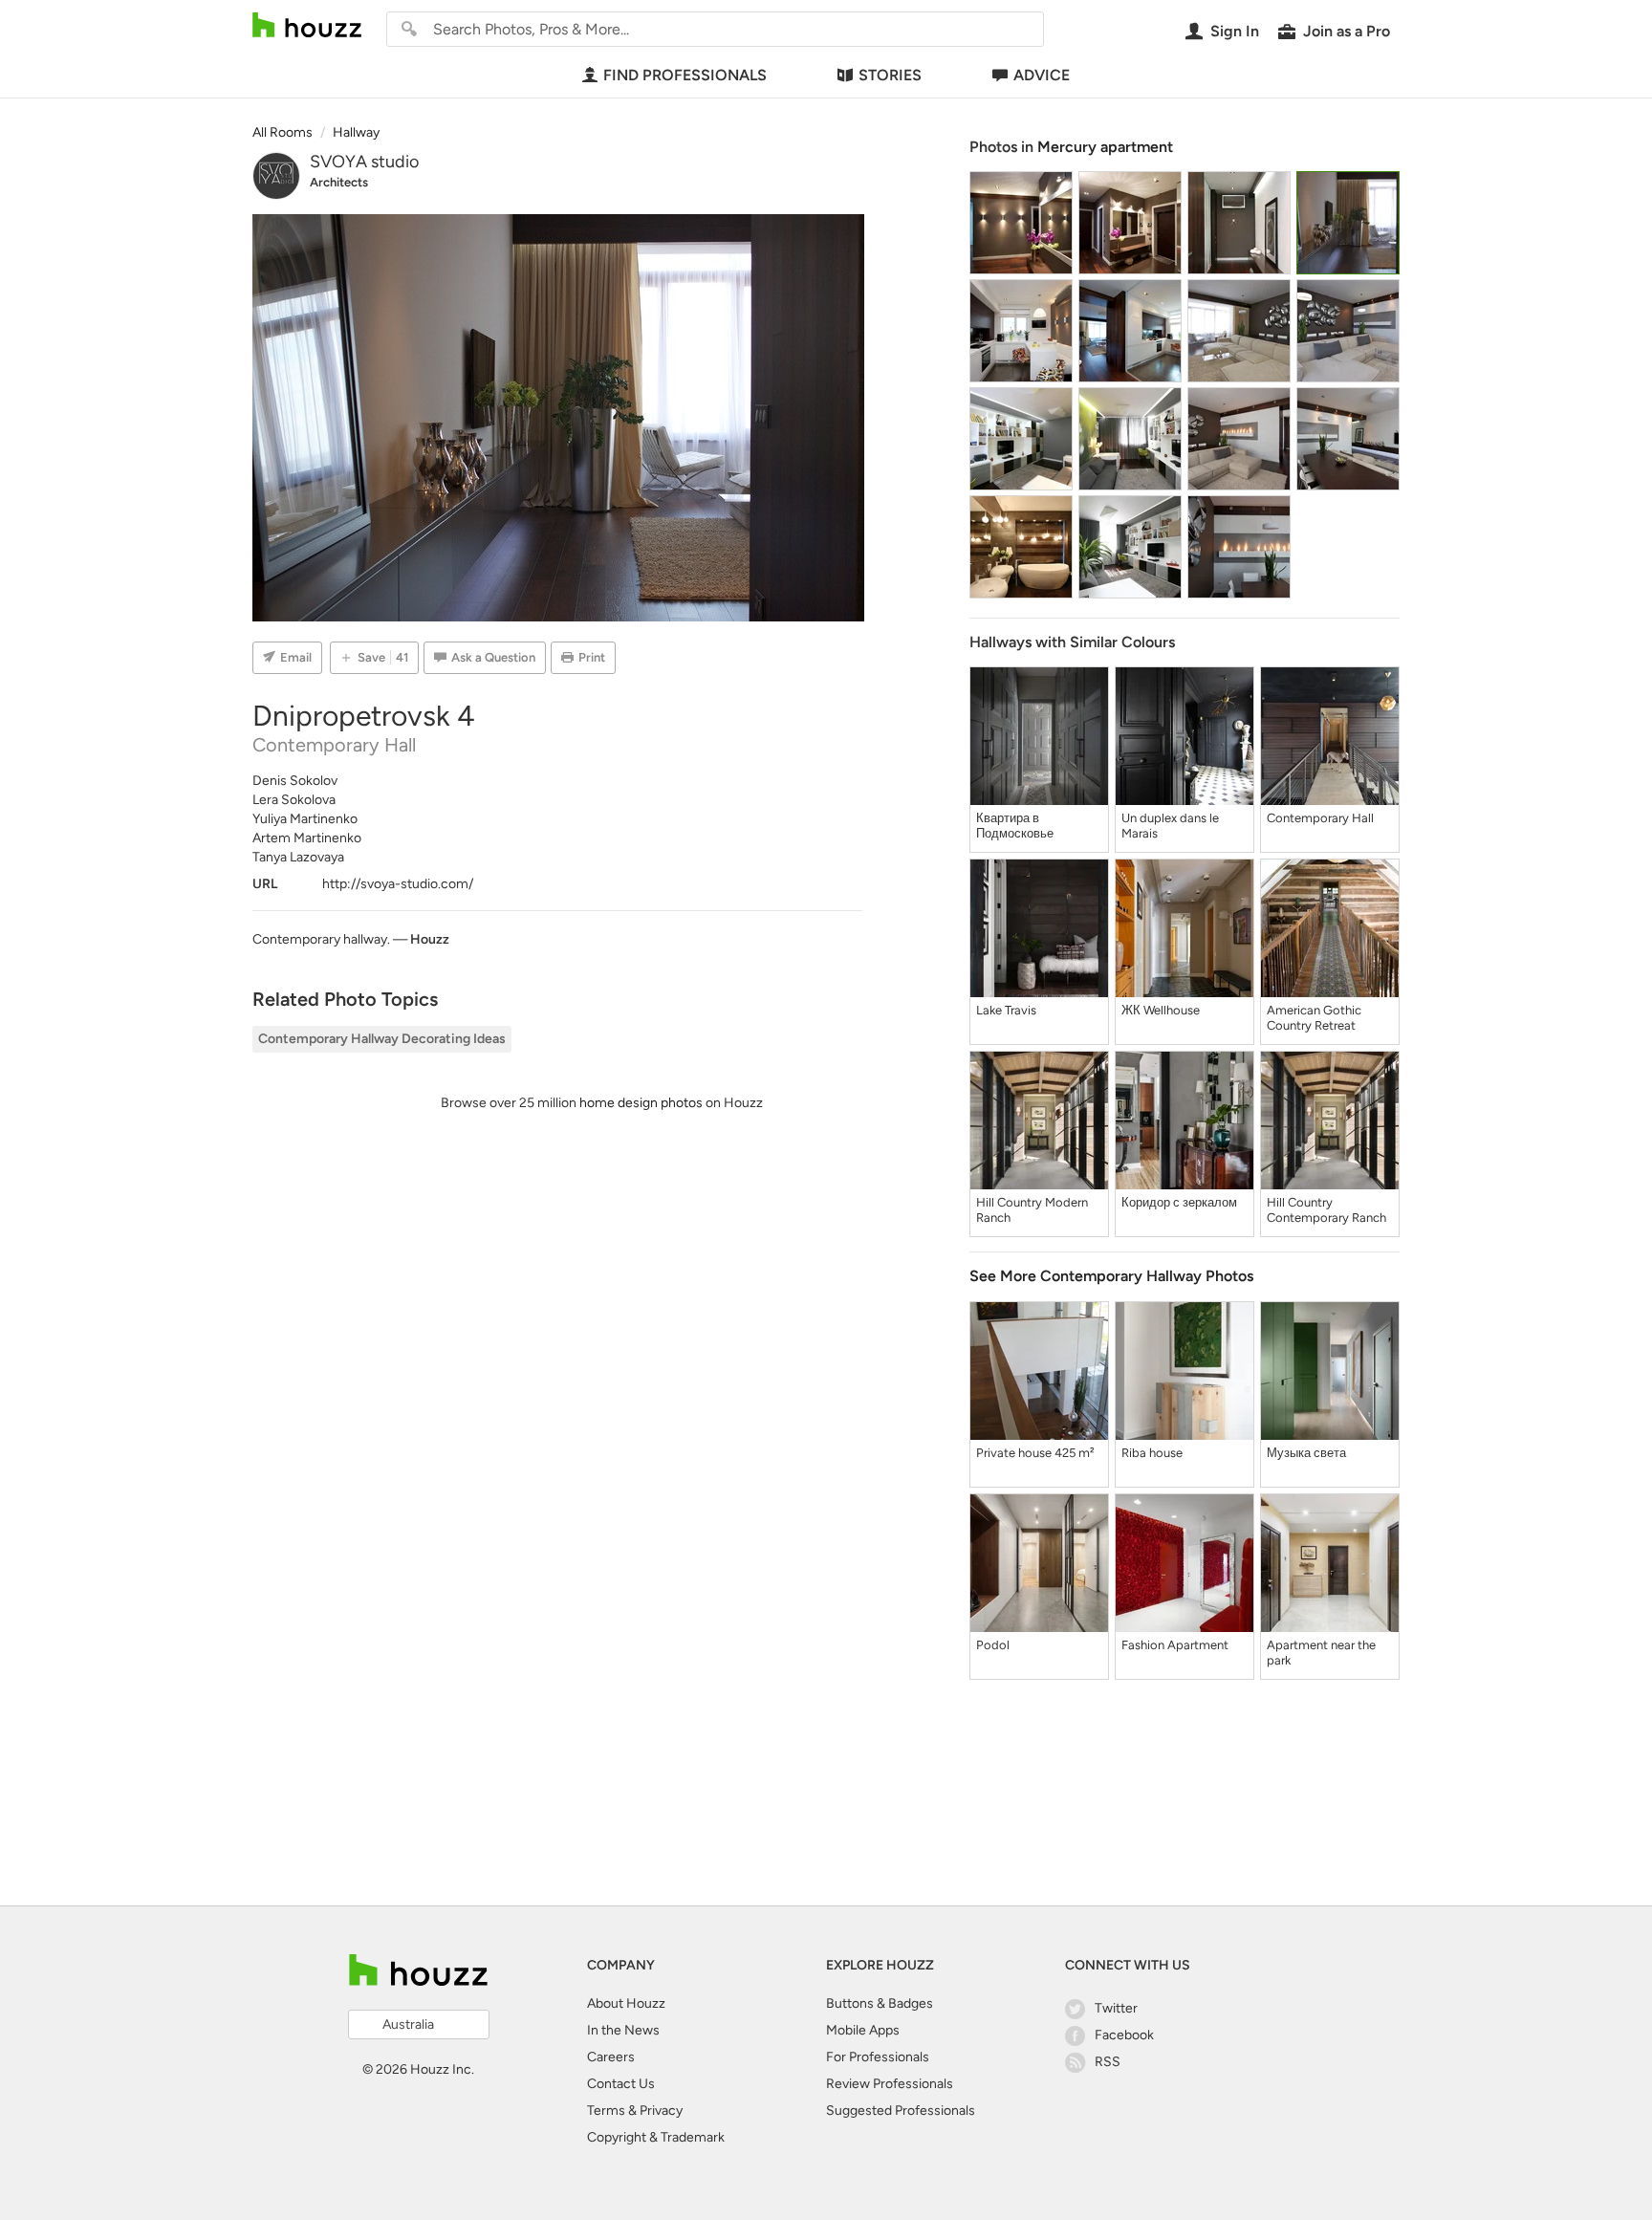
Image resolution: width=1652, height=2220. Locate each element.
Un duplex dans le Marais (1170, 826)
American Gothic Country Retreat (1314, 1018)
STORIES (890, 75)
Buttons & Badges (880, 2003)
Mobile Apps (863, 2030)
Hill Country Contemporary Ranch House (1326, 1210)
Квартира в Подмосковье (1015, 826)
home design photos (641, 1103)
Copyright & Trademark (656, 2137)
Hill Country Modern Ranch (1032, 1210)
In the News (623, 2030)
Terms (606, 2111)
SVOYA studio (364, 162)
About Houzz (626, 2003)
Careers (611, 2057)
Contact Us (621, 2084)
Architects (339, 182)
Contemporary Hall (1320, 818)
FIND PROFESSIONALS (685, 75)
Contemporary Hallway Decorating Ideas (382, 1039)
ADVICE (1042, 75)
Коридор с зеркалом (1179, 1202)
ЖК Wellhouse (1161, 1010)
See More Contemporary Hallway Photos (1111, 1276)
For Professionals (878, 2057)
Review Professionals (890, 2084)
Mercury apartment (1105, 147)
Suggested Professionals (901, 2111)
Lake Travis (1006, 1010)
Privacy (661, 2111)
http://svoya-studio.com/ (398, 884)
